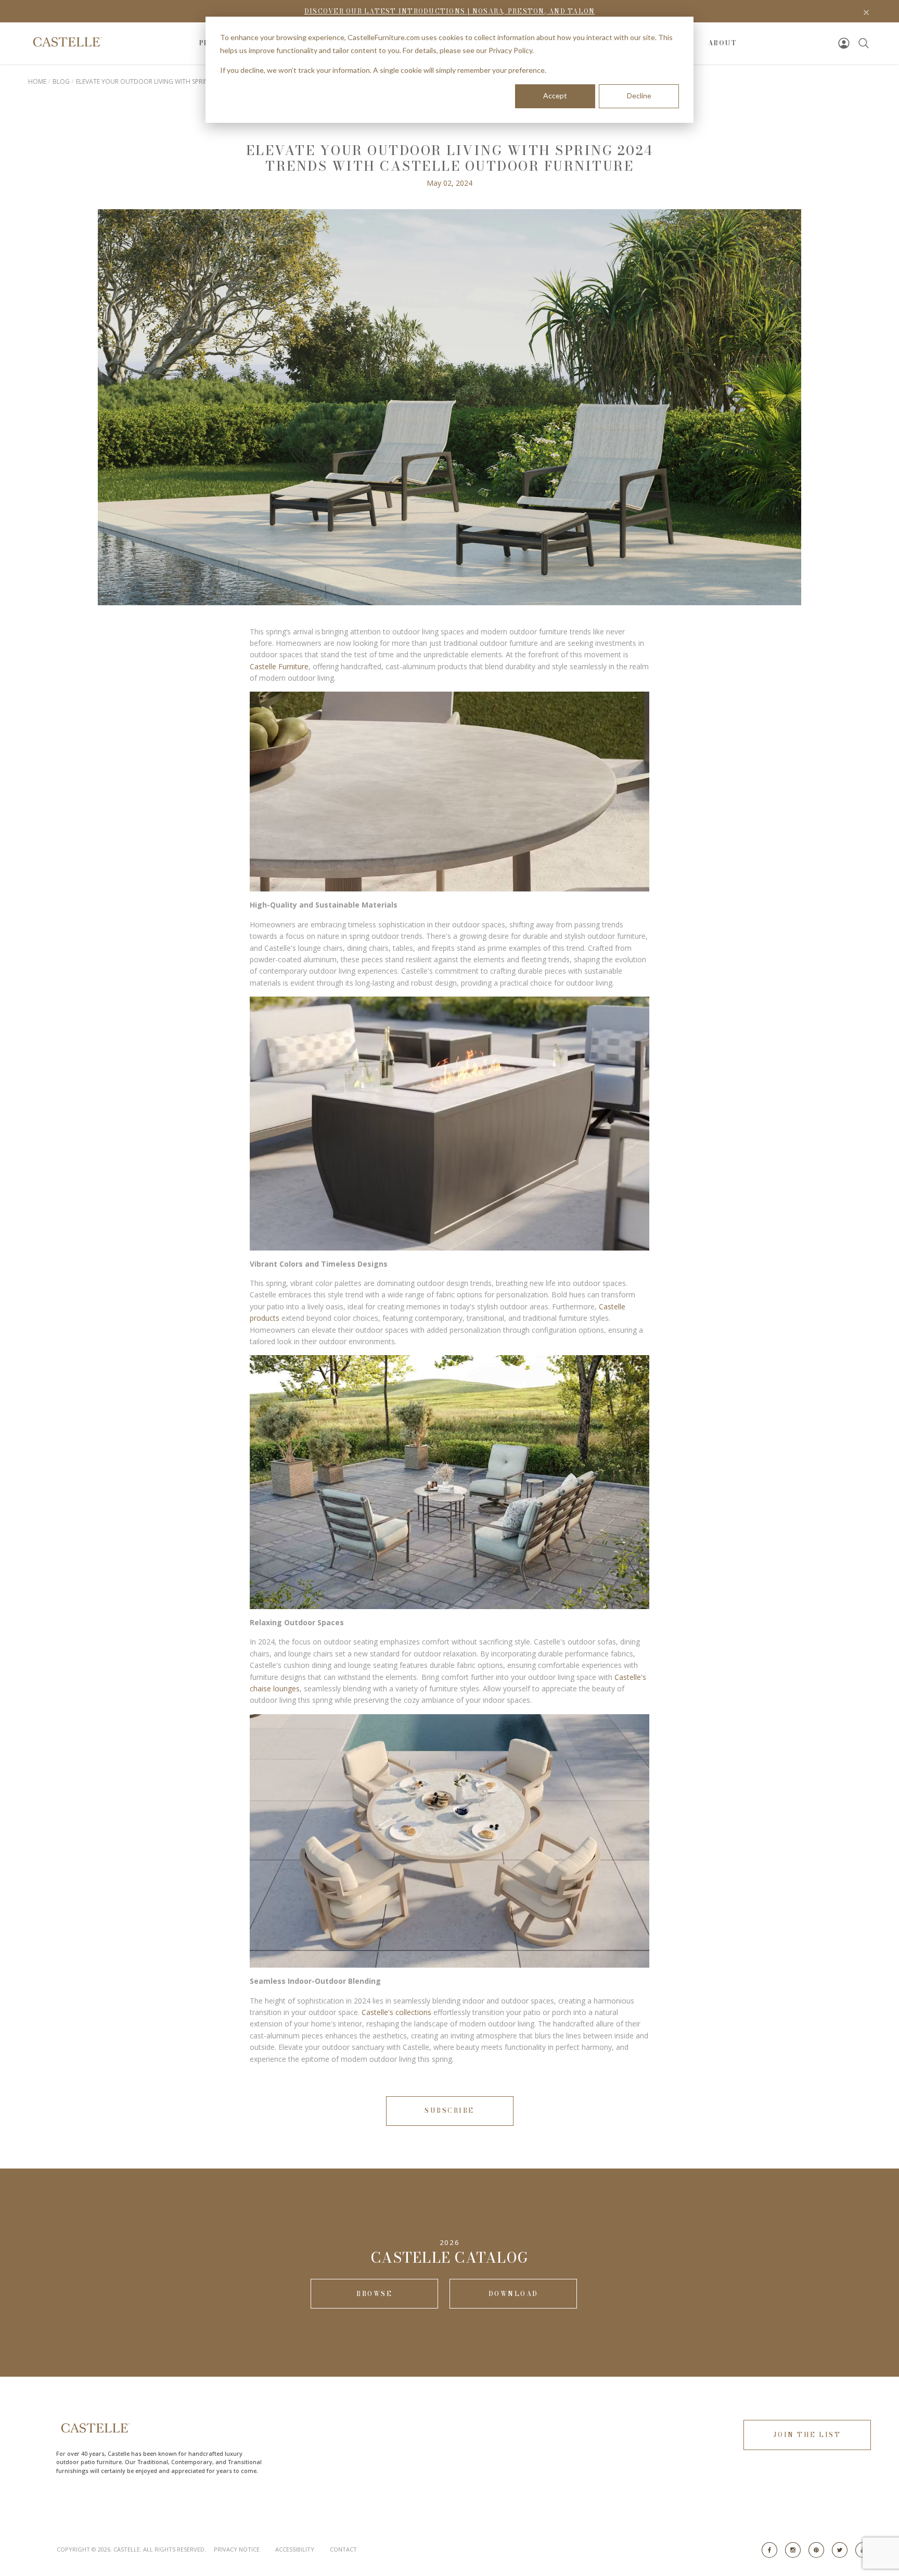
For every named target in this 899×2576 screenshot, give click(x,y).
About (723, 43)
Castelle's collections (396, 2012)
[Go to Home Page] (66, 42)
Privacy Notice (237, 2549)
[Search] (864, 43)
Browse (374, 2294)
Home (37, 81)
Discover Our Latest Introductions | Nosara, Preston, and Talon (450, 11)
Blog (61, 81)
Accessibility (295, 2549)
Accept (555, 95)
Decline (639, 95)
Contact (343, 2549)
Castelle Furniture (279, 666)
